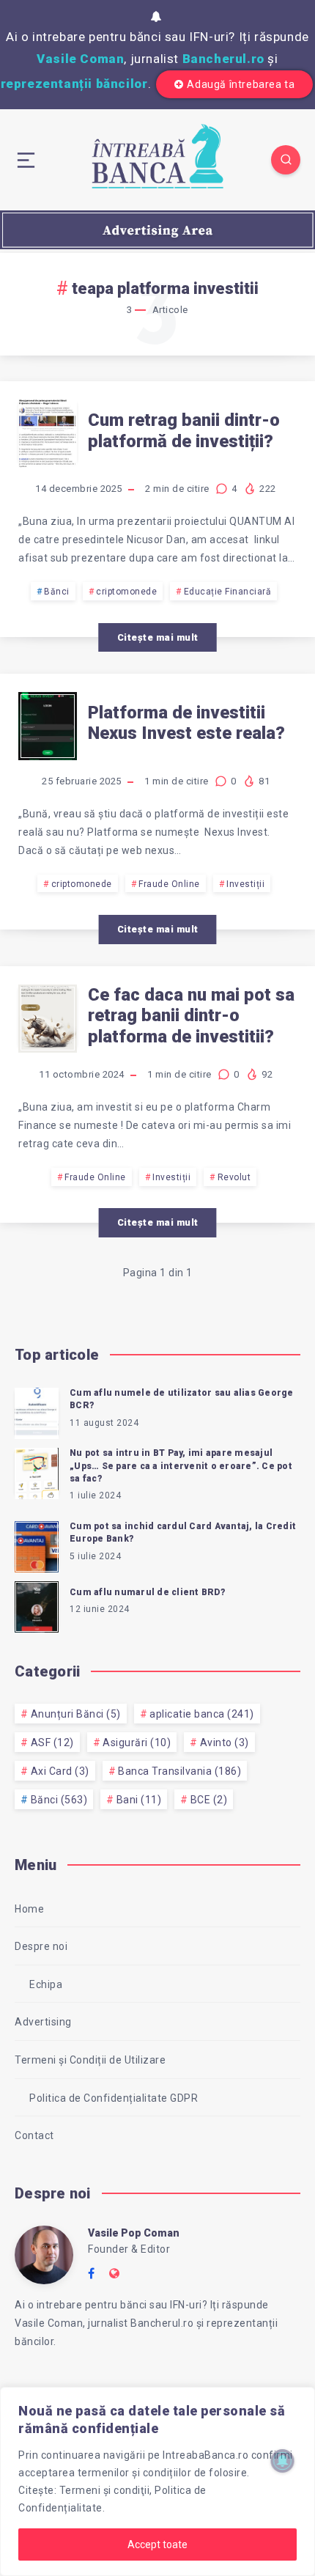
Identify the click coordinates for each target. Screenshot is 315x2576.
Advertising (43, 2022)
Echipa (46, 1984)
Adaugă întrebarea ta (241, 84)
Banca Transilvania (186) (179, 1771)
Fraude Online (169, 884)
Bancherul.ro (223, 59)
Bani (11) (139, 1800)
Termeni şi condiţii (105, 2490)
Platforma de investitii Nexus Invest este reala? (186, 723)
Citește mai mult (158, 637)
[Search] (286, 160)
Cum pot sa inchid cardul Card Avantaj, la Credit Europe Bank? (183, 1532)
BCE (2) (209, 1800)
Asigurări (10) (137, 1743)
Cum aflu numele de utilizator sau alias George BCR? (182, 1399)
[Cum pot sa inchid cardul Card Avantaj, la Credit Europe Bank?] (37, 1545)
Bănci (57, 592)
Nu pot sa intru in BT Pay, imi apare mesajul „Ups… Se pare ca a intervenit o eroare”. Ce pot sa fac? (181, 1466)
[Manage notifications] (283, 2461)
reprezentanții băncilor (74, 84)
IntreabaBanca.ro (205, 2455)
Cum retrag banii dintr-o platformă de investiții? (184, 431)
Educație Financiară (228, 592)
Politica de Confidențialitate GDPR (114, 2098)
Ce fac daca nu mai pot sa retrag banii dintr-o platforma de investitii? (191, 1016)
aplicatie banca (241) (202, 1714)
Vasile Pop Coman (134, 2233)
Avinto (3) (225, 1743)
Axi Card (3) (60, 1771)
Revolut (234, 1177)
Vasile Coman (80, 59)
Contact (34, 2135)
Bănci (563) (59, 1800)
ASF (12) (52, 1743)
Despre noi (41, 1946)
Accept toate (157, 2544)
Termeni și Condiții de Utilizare (90, 2060)
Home (29, 1909)
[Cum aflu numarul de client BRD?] (37, 1605)
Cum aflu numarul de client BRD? (147, 1592)
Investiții (245, 884)
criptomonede (126, 592)
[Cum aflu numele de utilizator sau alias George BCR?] (37, 1411)
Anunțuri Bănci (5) (76, 1714)
